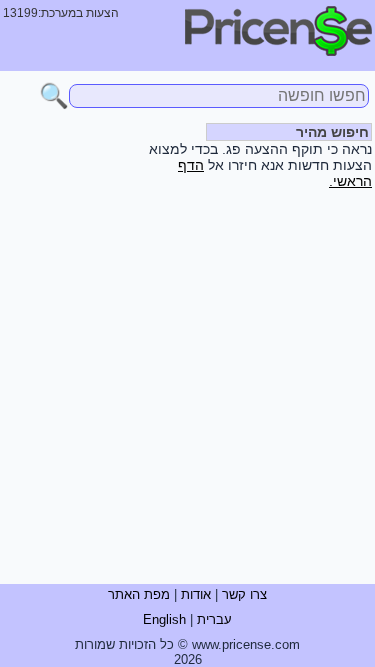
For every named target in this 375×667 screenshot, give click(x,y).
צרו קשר (244, 594)
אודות (196, 594)
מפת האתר (139, 594)
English (164, 619)
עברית (214, 619)
